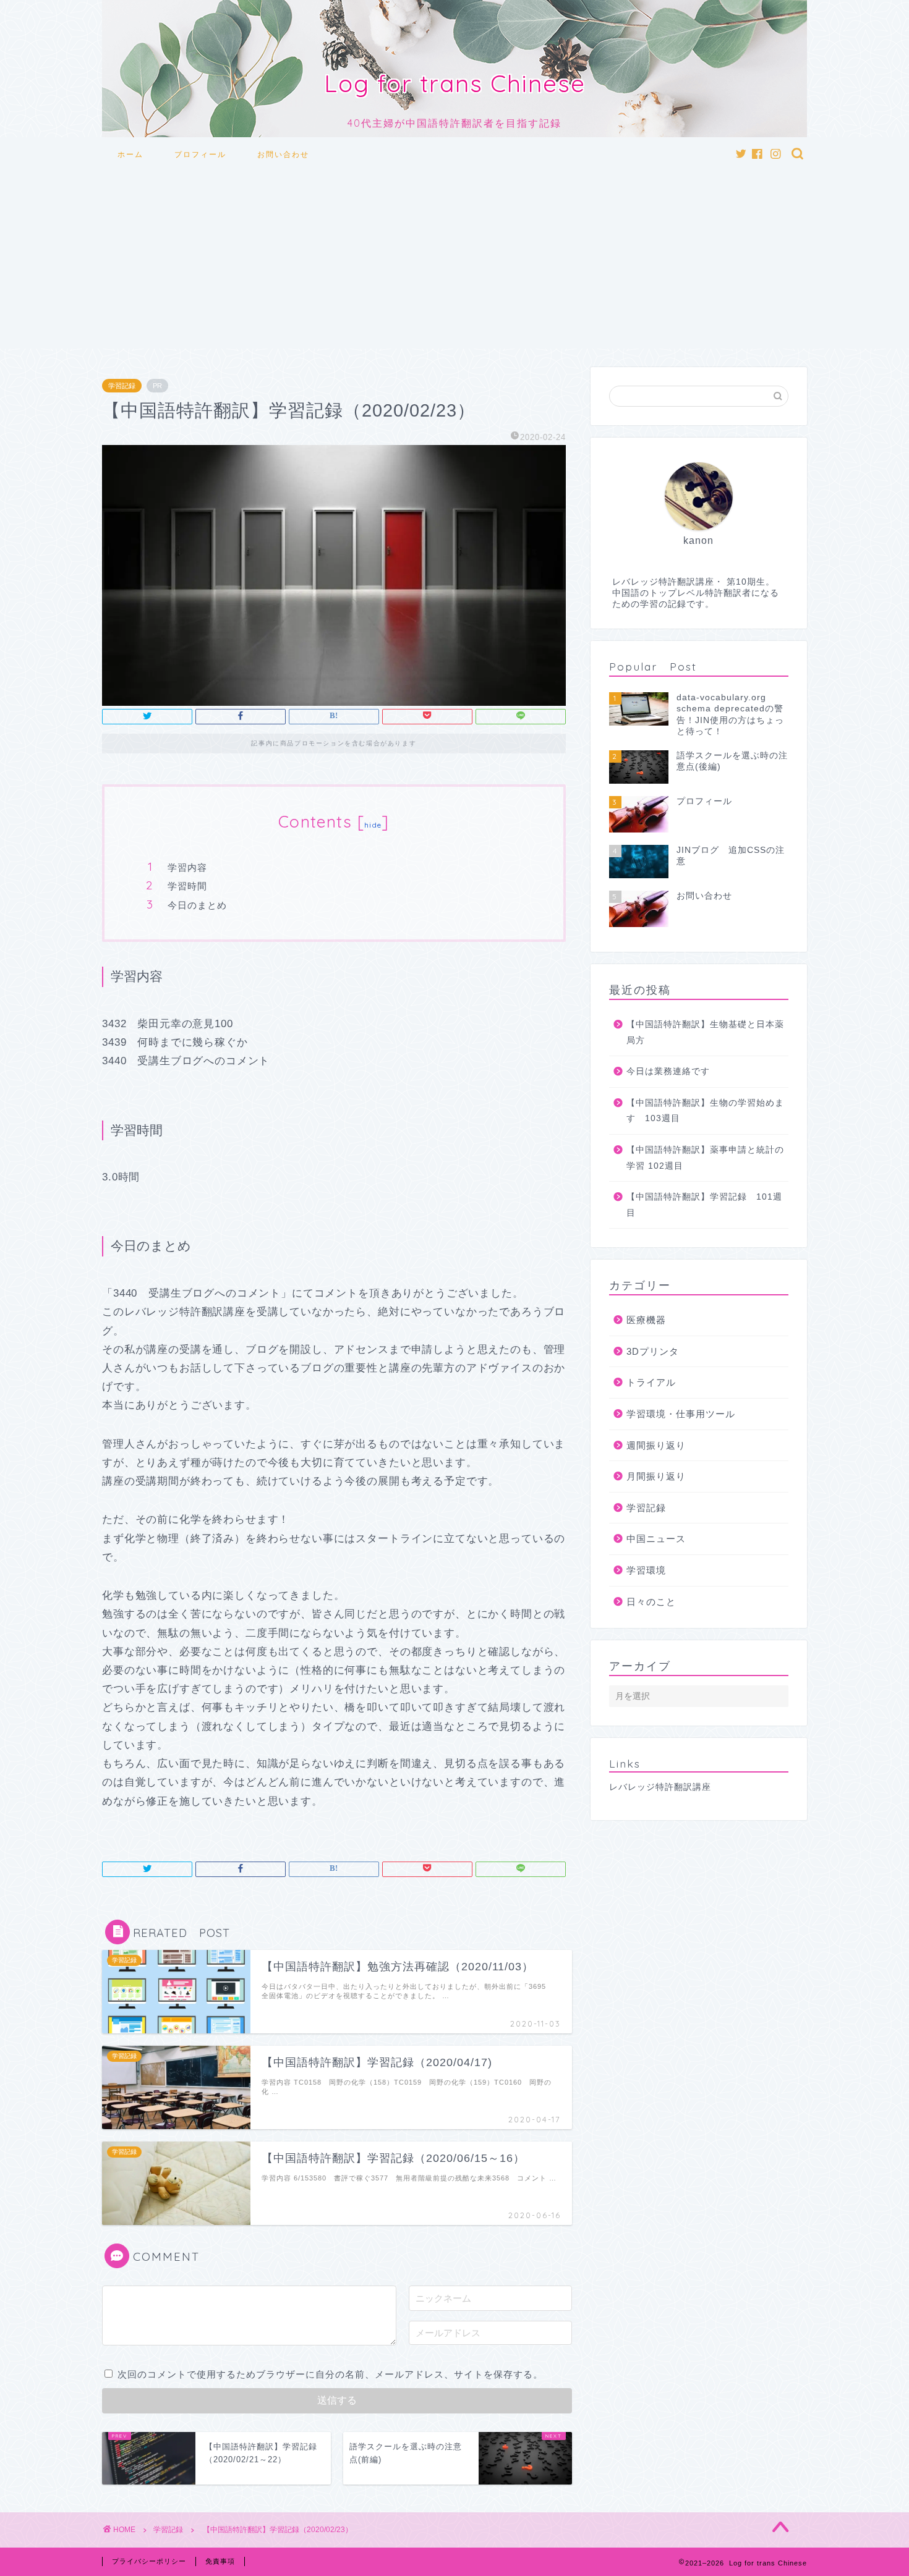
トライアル (651, 1382)
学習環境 (646, 1570)
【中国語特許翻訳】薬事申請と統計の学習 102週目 (705, 1158)
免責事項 (220, 2561)
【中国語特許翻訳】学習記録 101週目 (704, 1205)
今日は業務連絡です (668, 1071)
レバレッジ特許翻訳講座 (660, 1787)
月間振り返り (656, 1476)
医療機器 (646, 1320)
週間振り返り (656, 1445)
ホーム (130, 154)
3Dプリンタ (653, 1351)
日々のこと (651, 1602)
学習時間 (187, 886)
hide (373, 825)
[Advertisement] (454, 262)
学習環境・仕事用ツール (681, 1414)
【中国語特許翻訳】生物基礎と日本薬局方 (705, 1032)
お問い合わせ (283, 154)
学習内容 (187, 867)
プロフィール (200, 154)
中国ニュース (656, 1539)
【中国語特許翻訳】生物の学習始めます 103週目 (705, 1111)
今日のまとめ (197, 905)
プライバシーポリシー (149, 2561)
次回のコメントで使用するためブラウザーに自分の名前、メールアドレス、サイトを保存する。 (330, 2374)
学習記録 (122, 386)
